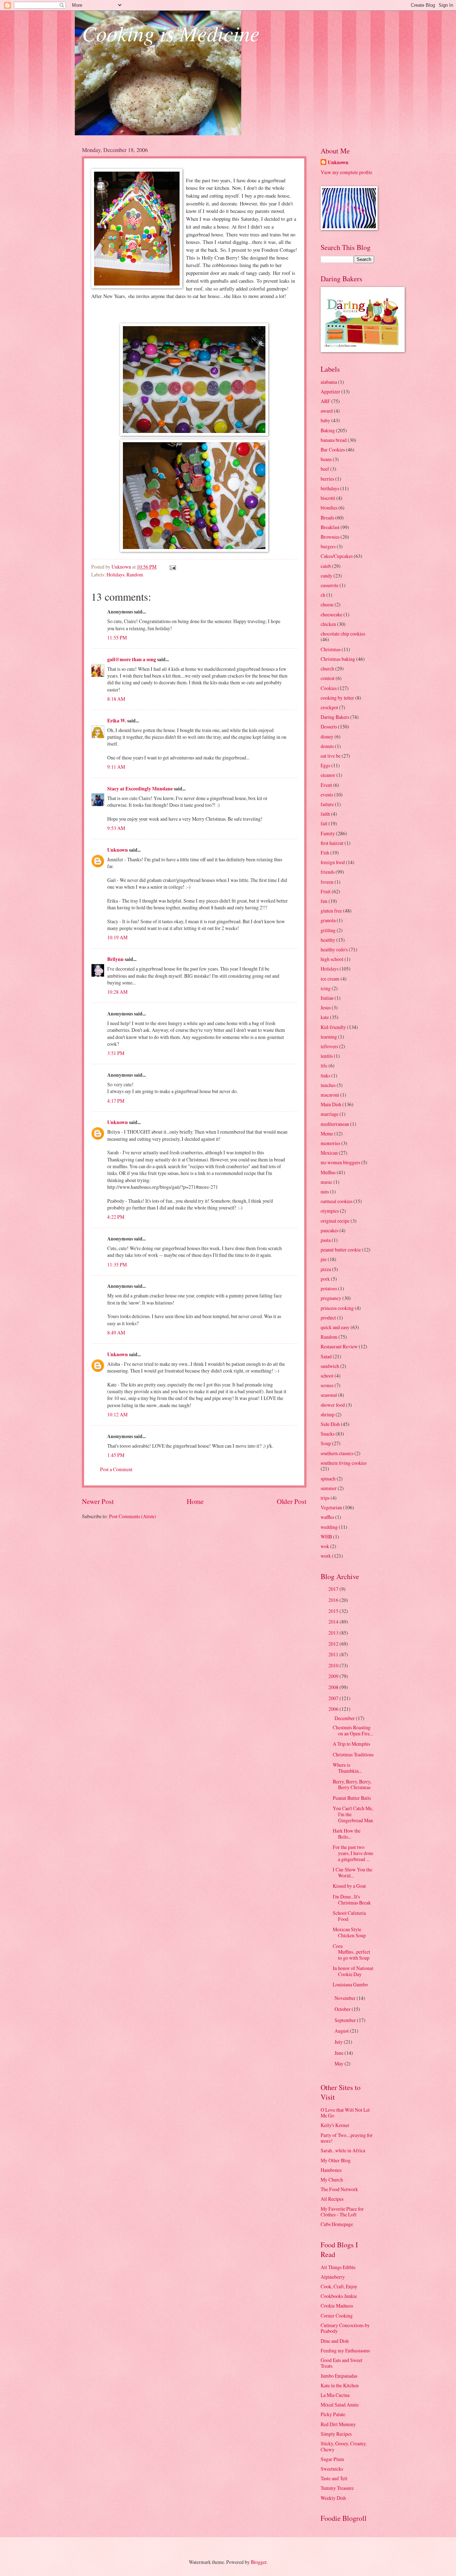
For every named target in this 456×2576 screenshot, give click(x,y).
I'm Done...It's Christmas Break (352, 1900)
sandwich (330, 1366)
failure (327, 804)
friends (328, 872)
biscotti (328, 498)
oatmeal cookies (336, 1201)
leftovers (329, 1046)
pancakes (330, 1230)
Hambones (331, 2170)
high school (332, 959)
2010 (334, 1665)
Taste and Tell (334, 2478)
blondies (329, 508)
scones (327, 1385)
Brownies (330, 537)
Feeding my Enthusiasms (345, 2350)
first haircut (332, 843)
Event (326, 785)
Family (328, 833)
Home (195, 1501)
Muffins (328, 1172)
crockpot (329, 707)
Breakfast (330, 527)
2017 (334, 1589)
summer (329, 1488)
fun (324, 901)
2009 (334, 1676)
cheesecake (331, 614)
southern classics (337, 1453)
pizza (326, 1269)
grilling (328, 930)
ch (323, 595)
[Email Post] (172, 567)
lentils (327, 1056)
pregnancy (331, 1298)
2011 (334, 1654)
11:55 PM (117, 638)
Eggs (325, 765)
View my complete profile (346, 172)
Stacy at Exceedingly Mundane (140, 789)
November (346, 1998)
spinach (328, 1478)
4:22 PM (116, 1217)
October (343, 2009)
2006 (334, 1709)
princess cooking (337, 1308)
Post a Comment (116, 1469)
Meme (327, 1133)
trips (325, 1498)
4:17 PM (116, 1101)
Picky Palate (333, 2414)
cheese (327, 604)
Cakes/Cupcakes (337, 556)
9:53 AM (116, 828)
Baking (328, 430)
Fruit (326, 891)
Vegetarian (331, 1507)
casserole (330, 585)
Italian (327, 998)
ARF (325, 401)
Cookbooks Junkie (339, 2296)
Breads (327, 518)
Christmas (331, 649)
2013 (334, 1633)
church (327, 668)
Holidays (115, 574)
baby (325, 420)
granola (328, 920)
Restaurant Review (339, 1346)
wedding (329, 1527)
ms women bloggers (340, 1162)
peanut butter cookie (341, 1250)
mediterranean (335, 1124)
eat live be (331, 756)
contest (328, 678)
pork (325, 1279)
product (328, 1318)
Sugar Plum (332, 2459)
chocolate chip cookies (343, 634)
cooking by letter (337, 698)
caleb (326, 566)
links (325, 1075)
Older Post (292, 1501)
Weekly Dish (333, 2498)
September (346, 2020)
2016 (334, 1600)
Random (135, 574)
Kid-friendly (333, 1027)
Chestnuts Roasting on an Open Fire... (353, 1730)
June (340, 2053)
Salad (326, 1356)
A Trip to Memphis (351, 1744)
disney (327, 736)
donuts (327, 746)
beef (325, 469)
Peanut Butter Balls (352, 1798)
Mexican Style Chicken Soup (349, 1932)
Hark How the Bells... (347, 1834)
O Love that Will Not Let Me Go (345, 2113)
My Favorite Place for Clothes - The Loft (342, 2212)
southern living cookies (344, 1463)
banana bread (334, 440)
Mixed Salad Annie (340, 2405)
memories (330, 1143)
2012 (334, 1644)
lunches (328, 1085)
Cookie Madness (337, 2306)
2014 (334, 1622)
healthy (328, 940)
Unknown (118, 850)
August (342, 2031)
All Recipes (332, 2199)
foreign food (333, 862)
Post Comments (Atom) (133, 1516)
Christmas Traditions (353, 1754)
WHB (326, 1537)
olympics (330, 1211)
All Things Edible (338, 2267)
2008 (334, 1687)
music (327, 1182)
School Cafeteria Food (349, 1916)
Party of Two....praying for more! (347, 2138)
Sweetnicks (332, 2469)
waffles (327, 1517)
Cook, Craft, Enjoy (339, 2286)
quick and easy (335, 1327)
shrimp (328, 1414)
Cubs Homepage (337, 2224)
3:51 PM (116, 1053)
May (340, 2063)
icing (326, 988)
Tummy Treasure (337, 2488)
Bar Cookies (333, 450)
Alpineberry (333, 2277)
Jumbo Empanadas (339, 2376)
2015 (334, 1611)
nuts (325, 1192)
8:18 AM (116, 699)
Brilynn (115, 959)
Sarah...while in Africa (343, 2150)
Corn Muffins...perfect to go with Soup (351, 1952)
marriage (330, 1114)
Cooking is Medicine (171, 33)
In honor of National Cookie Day (353, 1971)
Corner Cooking (337, 2316)
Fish (325, 853)
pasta (326, 1240)
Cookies (329, 688)
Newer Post (98, 1501)
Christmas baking (338, 659)
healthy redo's (334, 949)
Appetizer (330, 391)
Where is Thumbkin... (347, 1768)
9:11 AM (116, 767)
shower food (333, 1405)
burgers (328, 546)
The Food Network (339, 2189)
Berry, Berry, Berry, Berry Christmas (352, 1785)
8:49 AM (116, 1333)
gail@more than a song (132, 659)
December (345, 1718)
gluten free (331, 911)
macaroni (330, 1095)
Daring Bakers (335, 717)
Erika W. (117, 721)
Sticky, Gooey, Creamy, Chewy (344, 2446)
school (327, 1376)
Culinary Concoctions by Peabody (345, 2328)
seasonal (329, 1395)
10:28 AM (117, 992)
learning (329, 1037)
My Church (332, 2180)
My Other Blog (336, 2160)
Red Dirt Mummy (338, 2424)
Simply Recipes (336, 2434)
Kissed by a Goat (349, 1886)
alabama (329, 382)
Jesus (326, 1007)
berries (327, 479)
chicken (328, 624)
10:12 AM (117, 1414)
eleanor (328, 775)
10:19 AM (117, 937)
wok (325, 1546)
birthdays (330, 488)
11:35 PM (117, 1265)
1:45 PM (116, 1455)
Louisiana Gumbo (350, 1984)
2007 (334, 1698)
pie (324, 1259)
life (324, 1065)
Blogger (259, 2562)
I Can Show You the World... (353, 1872)
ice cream (330, 979)
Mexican (329, 1153)
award (327, 411)
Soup (326, 1443)
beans (326, 459)
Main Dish (331, 1104)
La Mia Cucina (335, 2395)
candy (327, 576)
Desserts (329, 727)
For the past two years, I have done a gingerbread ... (353, 1853)
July (339, 2042)
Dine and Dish (335, 2341)
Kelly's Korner (335, 2125)
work (326, 1556)
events (327, 795)
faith (325, 814)
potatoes (329, 1288)
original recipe (335, 1221)
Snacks (328, 1434)
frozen (327, 882)
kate (325, 1017)
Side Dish (330, 1424)
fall (324, 823)
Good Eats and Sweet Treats (341, 2363)
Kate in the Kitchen (340, 2385)
